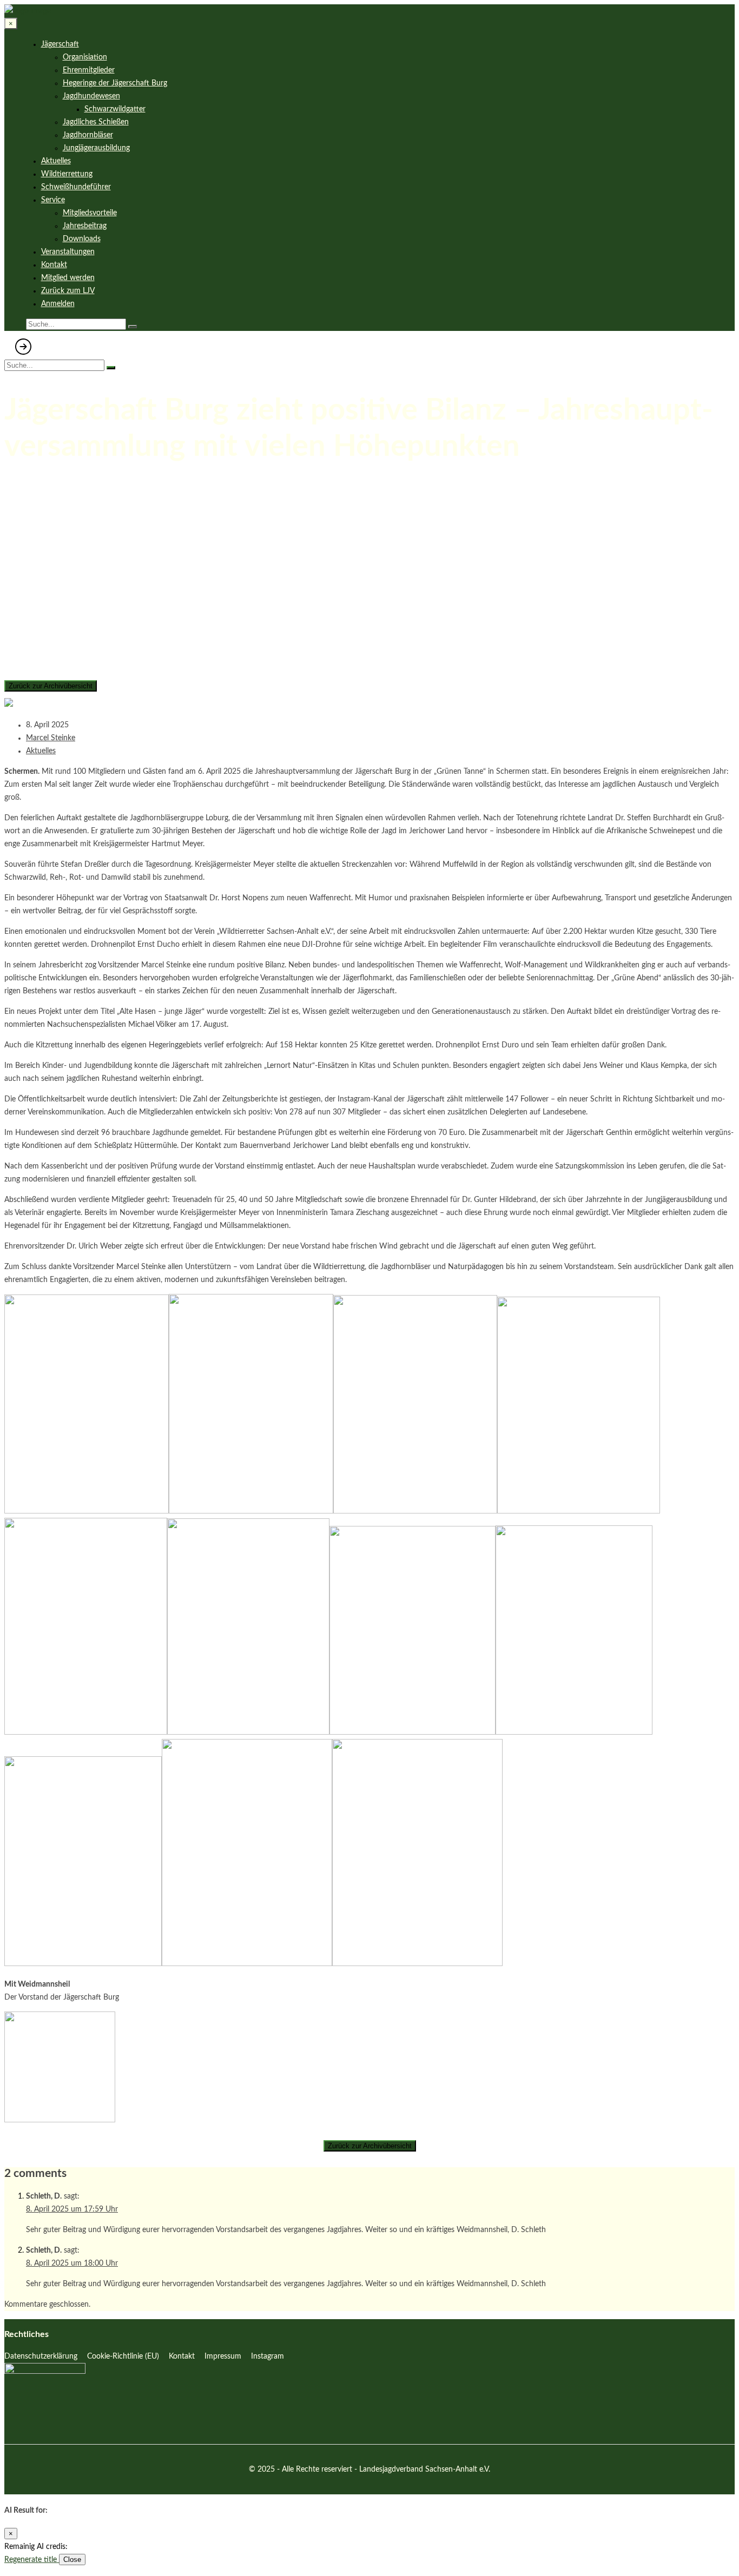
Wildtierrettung (67, 174)
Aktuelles (56, 161)
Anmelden (58, 304)
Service (53, 200)
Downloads (82, 239)
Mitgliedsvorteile (90, 213)
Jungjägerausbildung (96, 148)
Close (72, 2560)
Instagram (268, 2356)
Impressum (223, 2356)
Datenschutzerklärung (41, 2356)
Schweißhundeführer (76, 187)
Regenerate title (32, 2560)
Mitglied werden (68, 278)
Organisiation (85, 57)
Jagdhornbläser (88, 135)
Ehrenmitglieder (89, 70)
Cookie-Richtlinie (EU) (123, 2356)
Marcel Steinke (51, 738)
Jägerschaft (60, 44)
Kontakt (54, 265)
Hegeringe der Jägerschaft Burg (115, 83)
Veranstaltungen (68, 252)
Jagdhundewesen (91, 96)
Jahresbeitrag (85, 226)
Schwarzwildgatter (115, 109)
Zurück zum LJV (68, 291)
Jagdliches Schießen (96, 122)
